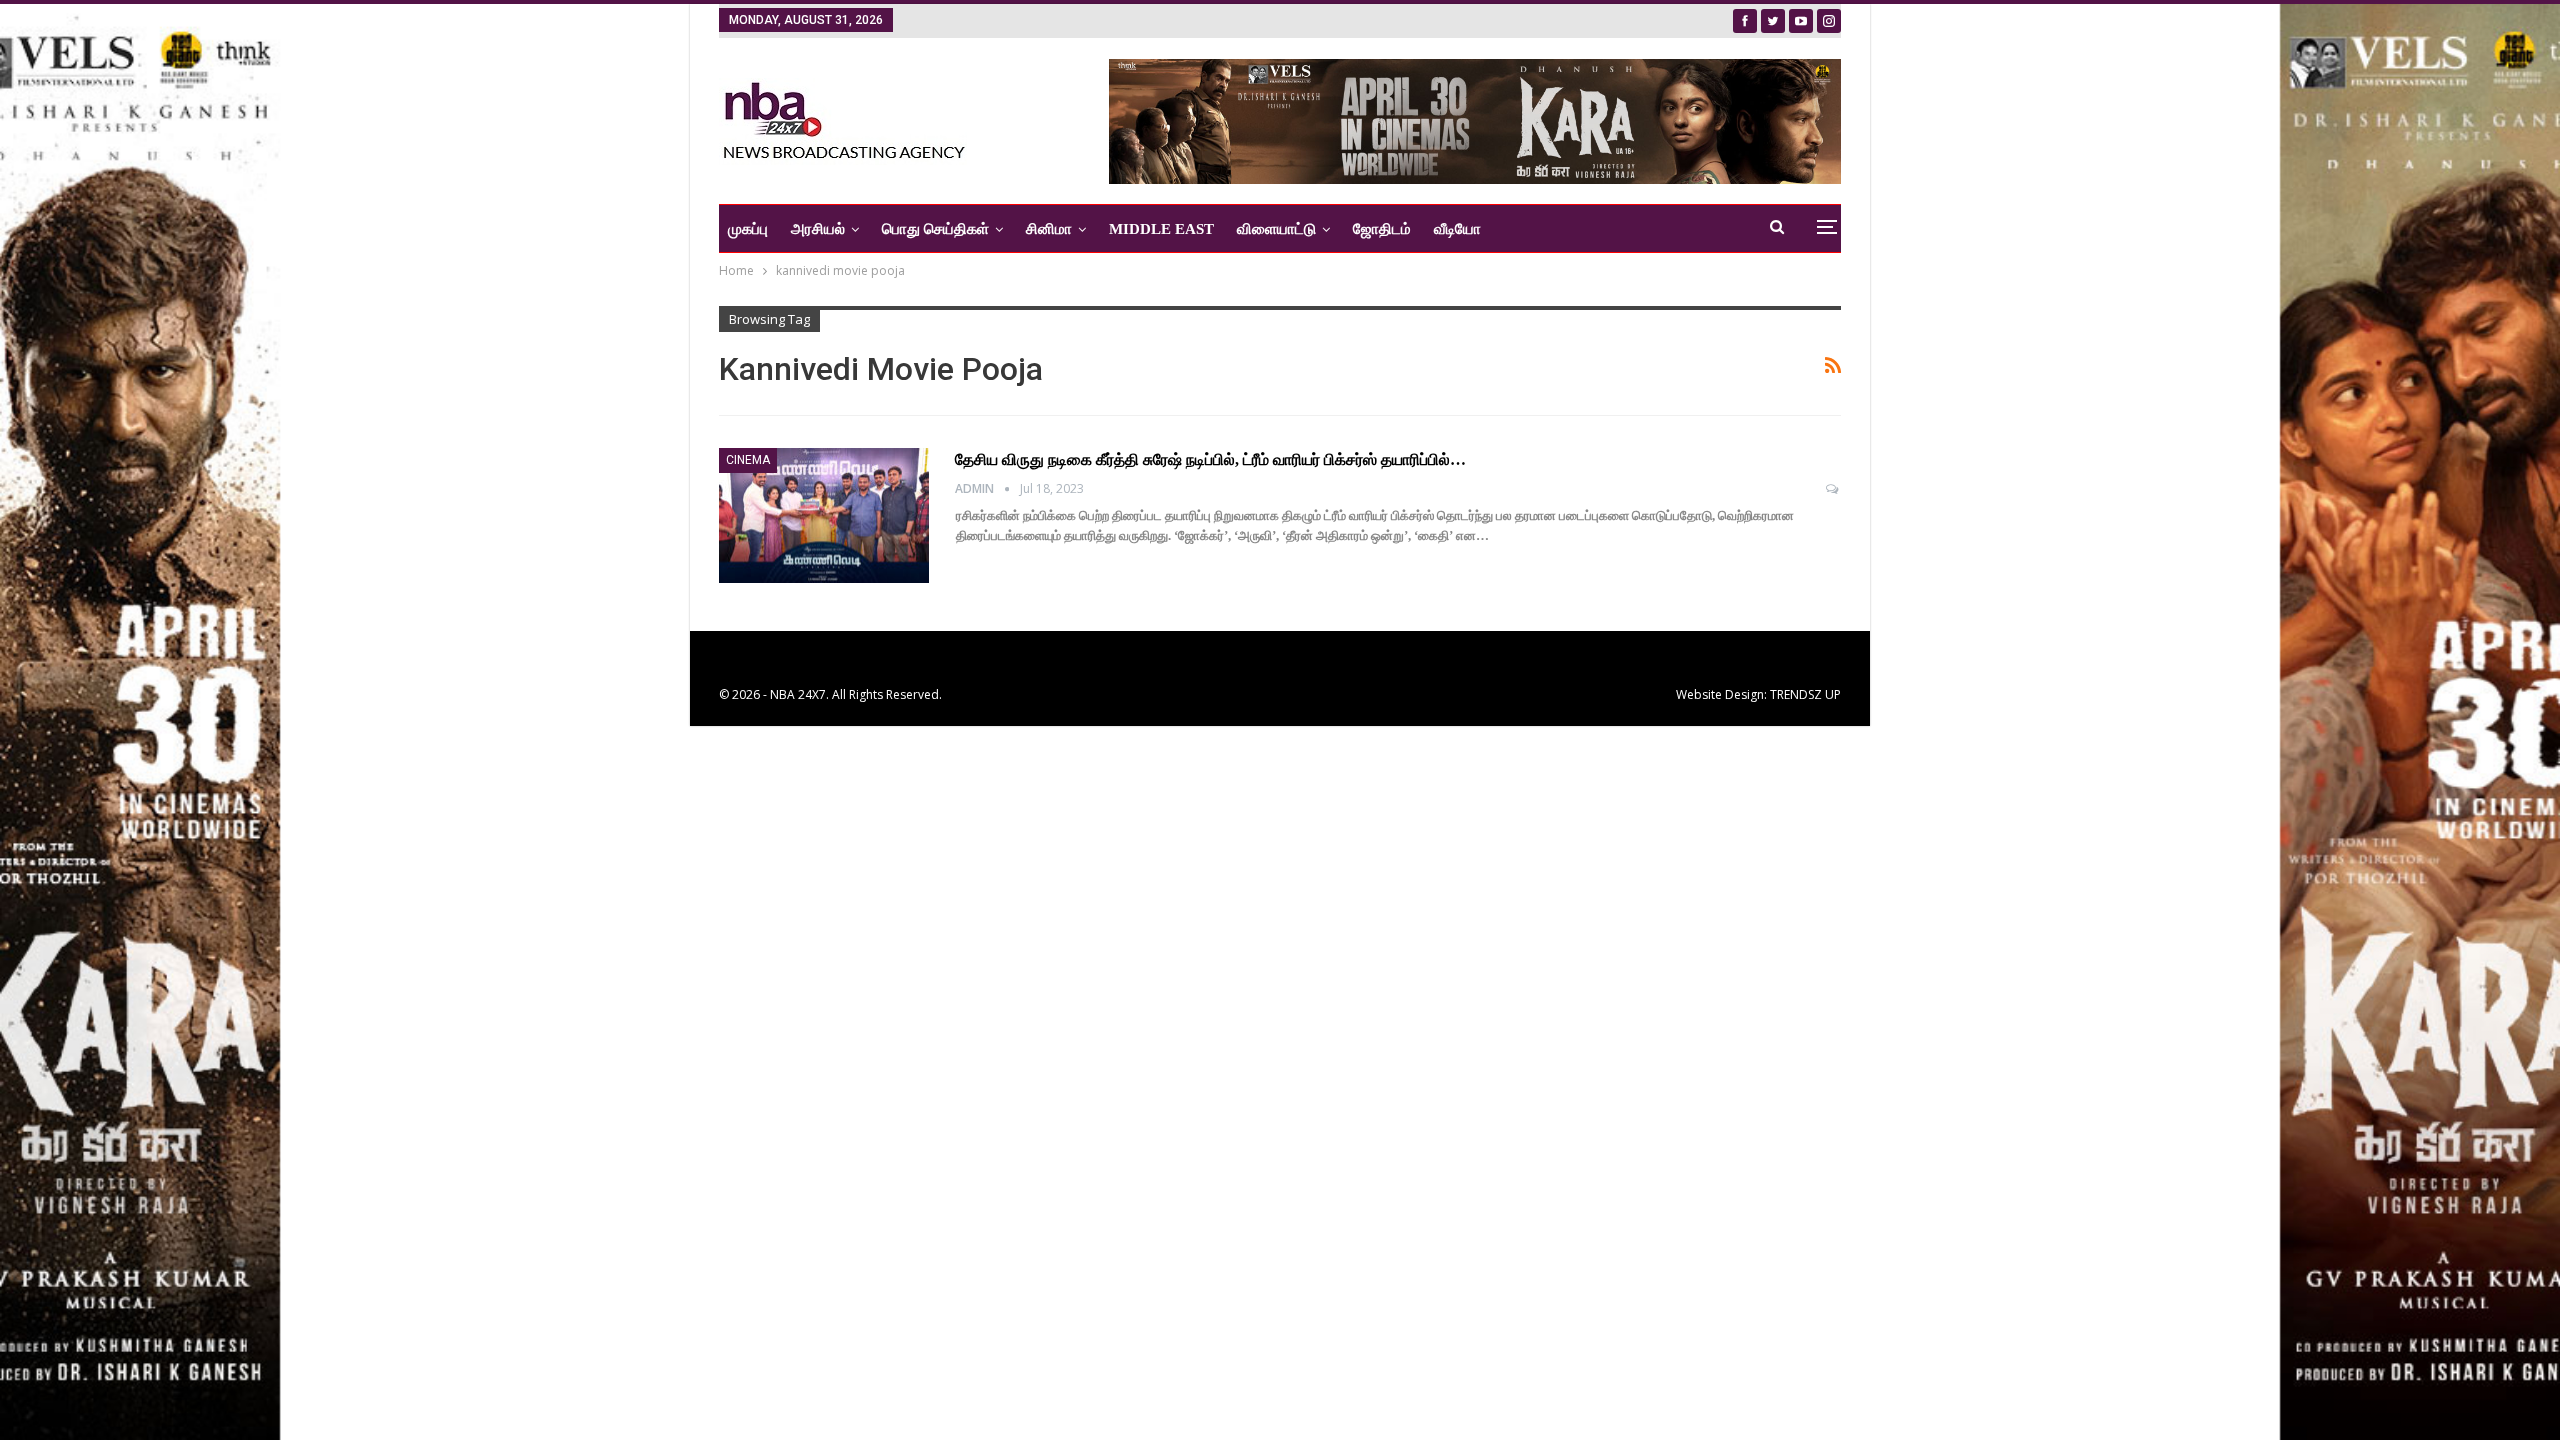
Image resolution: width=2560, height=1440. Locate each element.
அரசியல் (818, 229)
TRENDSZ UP (1805, 694)
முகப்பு (748, 229)
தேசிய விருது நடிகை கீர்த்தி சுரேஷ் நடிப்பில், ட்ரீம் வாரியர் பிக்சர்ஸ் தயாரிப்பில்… (1210, 459)
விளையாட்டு (1276, 229)
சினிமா (1049, 229)
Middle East (1161, 229)
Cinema (748, 460)
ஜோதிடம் (1382, 229)
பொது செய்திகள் (935, 229)
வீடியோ (1457, 229)
